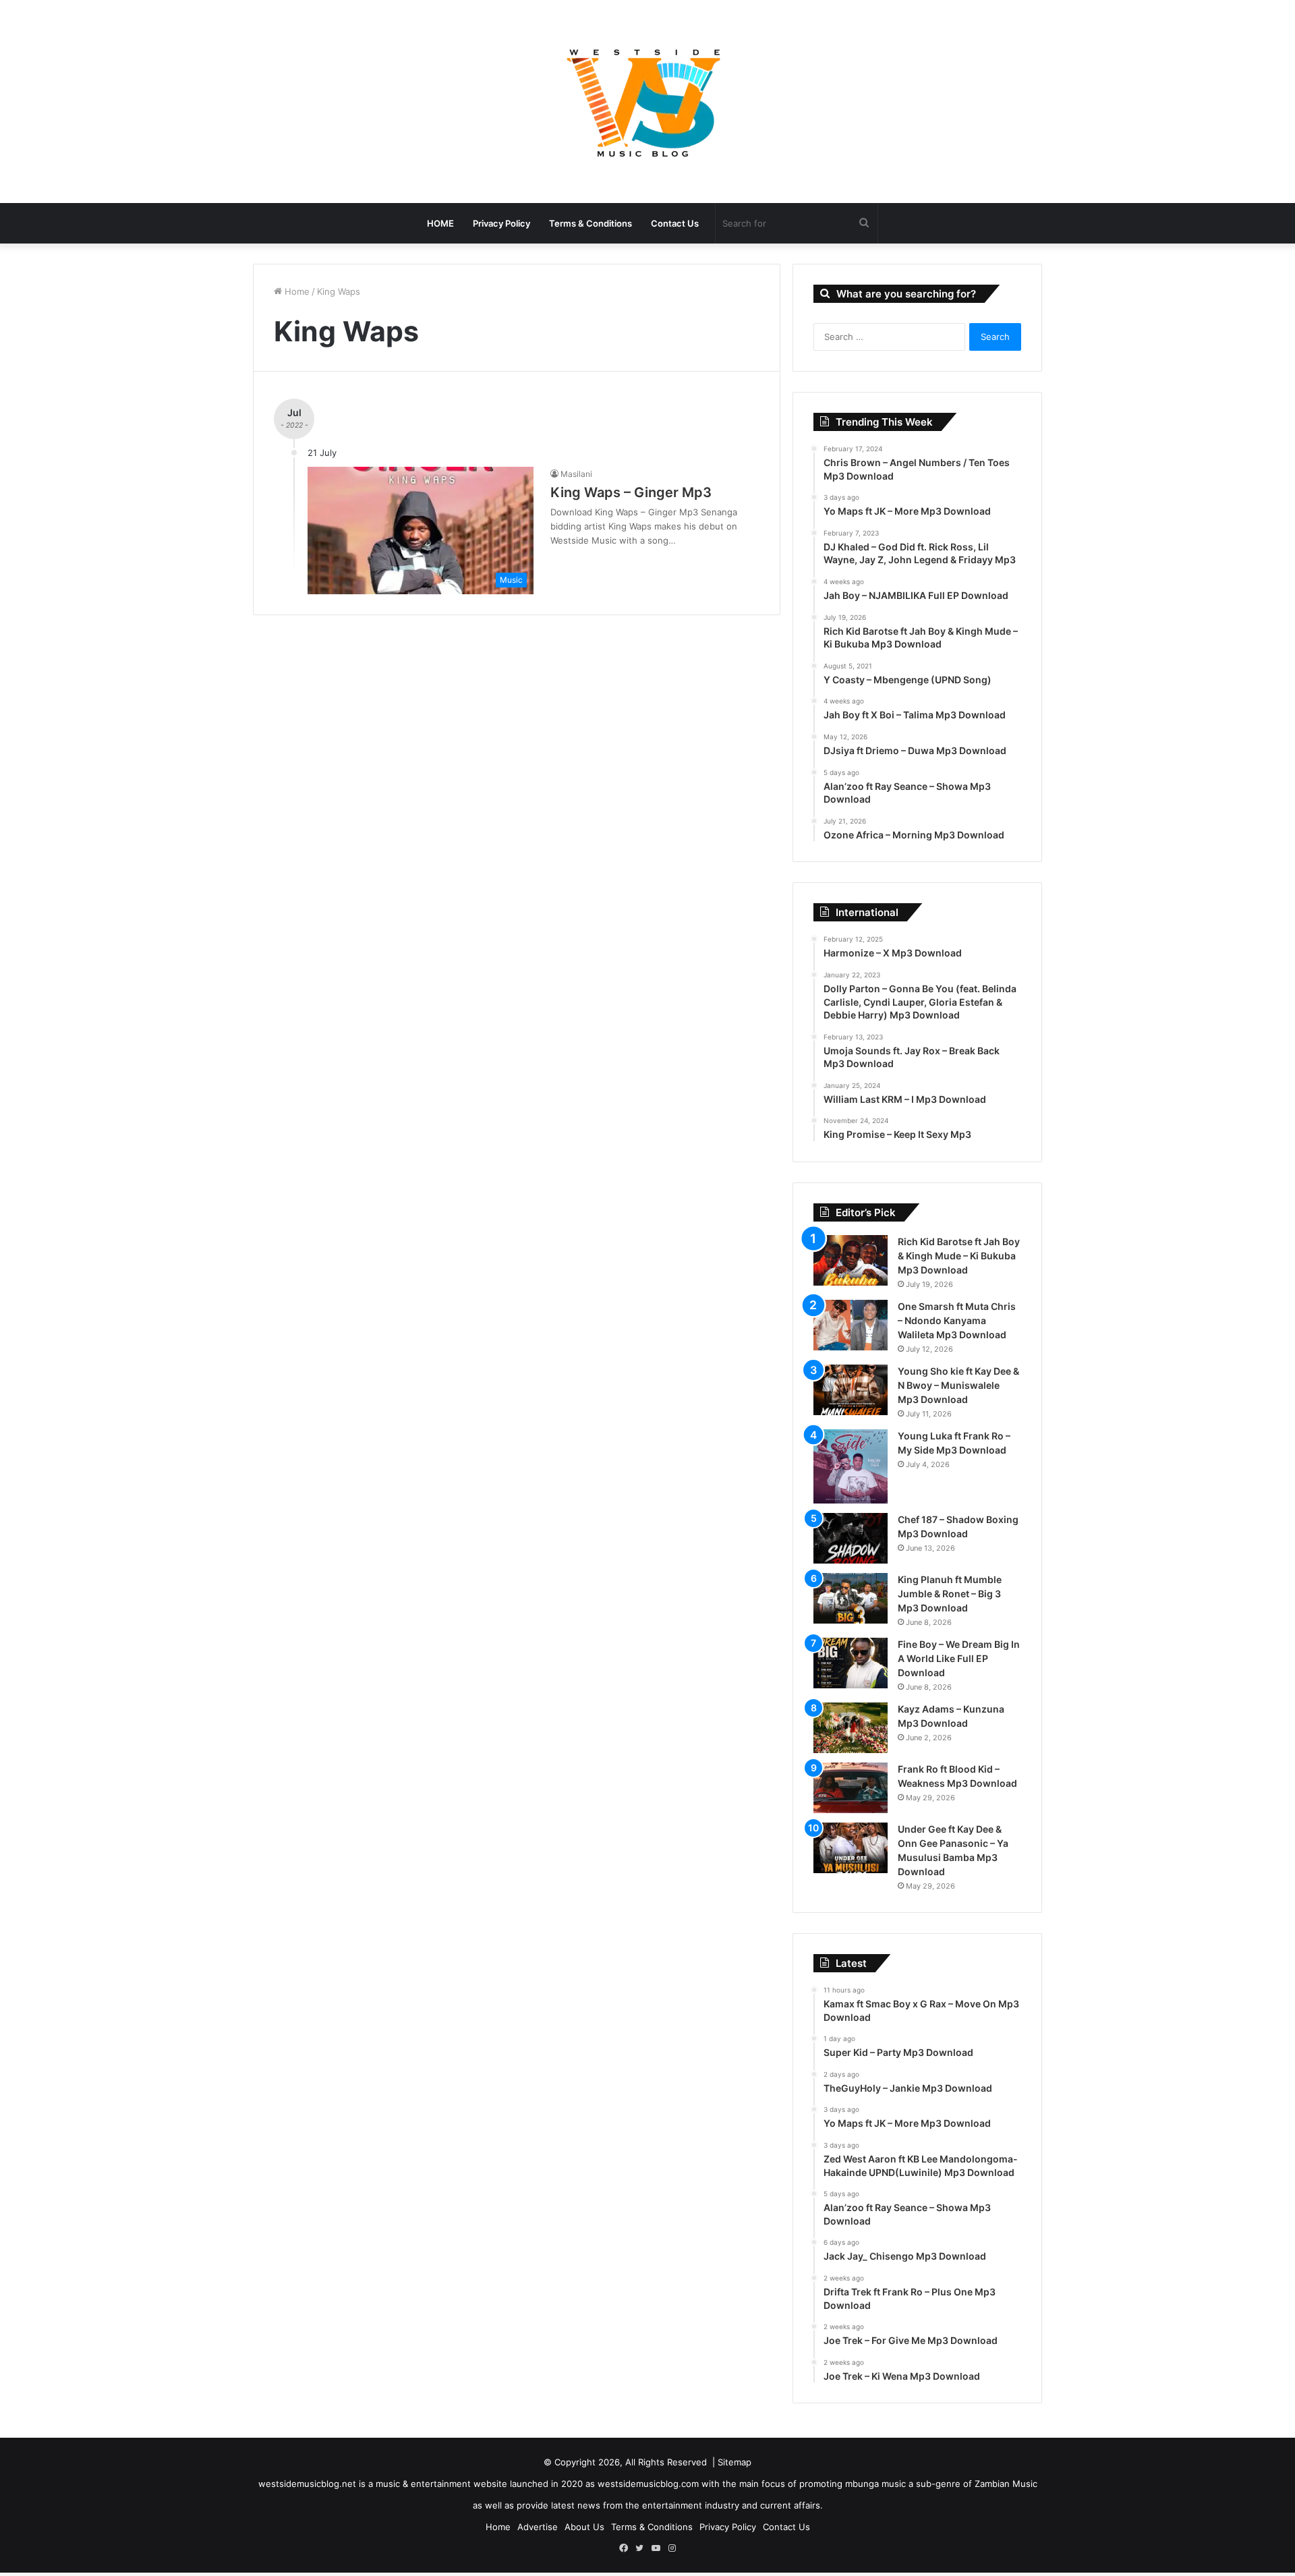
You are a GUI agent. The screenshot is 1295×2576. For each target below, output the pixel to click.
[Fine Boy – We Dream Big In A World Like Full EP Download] (851, 1663)
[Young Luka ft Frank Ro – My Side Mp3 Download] (851, 1466)
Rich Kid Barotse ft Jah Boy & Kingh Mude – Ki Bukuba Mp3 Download (959, 1256)
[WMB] (647, 102)
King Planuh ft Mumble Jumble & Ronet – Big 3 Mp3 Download (950, 1594)
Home (296, 291)
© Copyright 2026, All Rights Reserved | (631, 2462)
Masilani (576, 474)
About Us (584, 2527)
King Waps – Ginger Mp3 (631, 492)
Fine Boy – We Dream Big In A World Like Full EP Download (959, 1658)
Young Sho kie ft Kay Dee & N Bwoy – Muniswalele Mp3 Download (958, 1385)
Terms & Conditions (591, 223)
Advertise (538, 2527)
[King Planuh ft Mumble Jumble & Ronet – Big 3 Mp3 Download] (851, 1598)
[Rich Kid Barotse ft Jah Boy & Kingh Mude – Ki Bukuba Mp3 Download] (851, 1260)
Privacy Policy (501, 223)
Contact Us (675, 223)
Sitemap (735, 2462)
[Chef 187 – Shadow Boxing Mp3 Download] (851, 1538)
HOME (440, 223)
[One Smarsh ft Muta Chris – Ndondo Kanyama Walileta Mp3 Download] (851, 1325)
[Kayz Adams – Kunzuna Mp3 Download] (851, 1728)
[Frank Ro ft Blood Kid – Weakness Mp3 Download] (851, 1788)
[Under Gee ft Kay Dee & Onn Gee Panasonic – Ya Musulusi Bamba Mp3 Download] (851, 1848)
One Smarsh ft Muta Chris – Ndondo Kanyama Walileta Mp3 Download (957, 1320)
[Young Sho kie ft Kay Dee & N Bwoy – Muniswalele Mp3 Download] (851, 1390)
